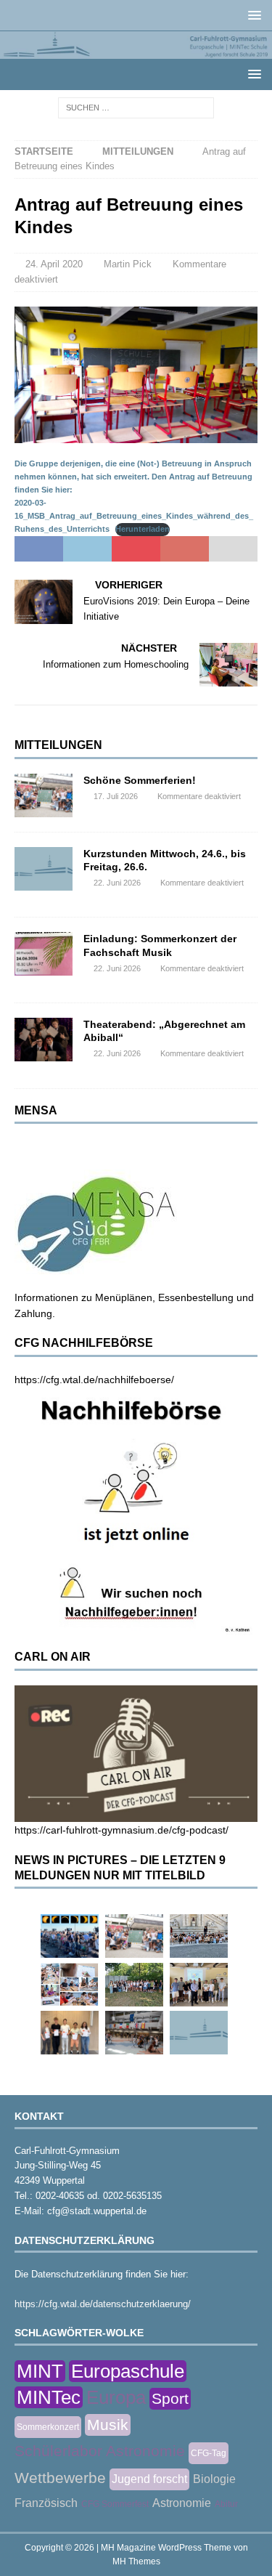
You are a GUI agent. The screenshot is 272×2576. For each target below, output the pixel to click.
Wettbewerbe (60, 2478)
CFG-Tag (209, 2453)
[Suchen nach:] (136, 107)
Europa (116, 2397)
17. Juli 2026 (116, 796)
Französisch (46, 2503)
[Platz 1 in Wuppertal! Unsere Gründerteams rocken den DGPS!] (70, 2033)
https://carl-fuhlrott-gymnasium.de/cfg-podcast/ (121, 1830)
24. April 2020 (54, 264)
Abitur (226, 2504)
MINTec (49, 2397)
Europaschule (128, 2371)
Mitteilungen (58, 745)
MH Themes (136, 2561)
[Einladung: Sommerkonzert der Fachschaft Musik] (44, 954)
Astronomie (182, 2503)
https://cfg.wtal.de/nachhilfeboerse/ (94, 1380)
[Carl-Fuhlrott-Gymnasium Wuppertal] (136, 50)
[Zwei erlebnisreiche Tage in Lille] (134, 1985)
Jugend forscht (149, 2479)
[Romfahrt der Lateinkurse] (199, 1936)
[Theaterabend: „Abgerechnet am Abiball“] (44, 1040)
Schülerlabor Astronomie (100, 2451)
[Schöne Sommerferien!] (44, 795)
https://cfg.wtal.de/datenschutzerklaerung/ (103, 2304)
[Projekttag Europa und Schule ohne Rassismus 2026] (134, 2033)
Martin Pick (128, 264)
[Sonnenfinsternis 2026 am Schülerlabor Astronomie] (70, 1936)
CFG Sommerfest (115, 2504)
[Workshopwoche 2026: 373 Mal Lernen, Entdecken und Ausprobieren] (70, 1985)
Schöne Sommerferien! (140, 780)
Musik (108, 2425)
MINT (40, 2371)
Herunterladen (143, 529)
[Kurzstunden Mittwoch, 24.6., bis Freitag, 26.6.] (44, 869)
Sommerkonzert (48, 2427)
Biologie (214, 2479)
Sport (170, 2398)
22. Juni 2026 (117, 883)
